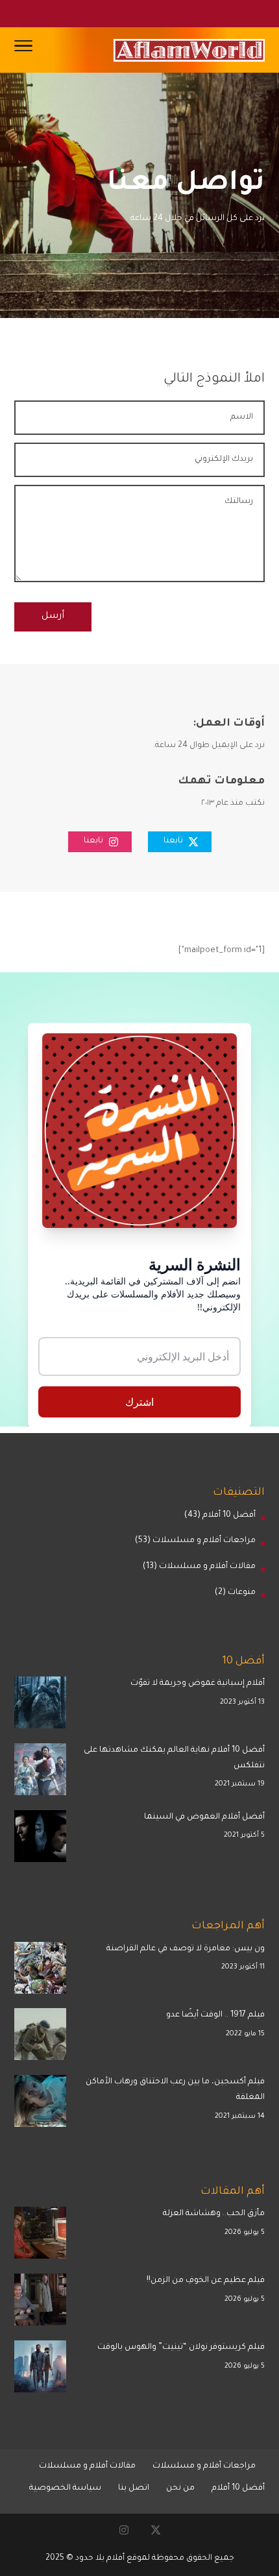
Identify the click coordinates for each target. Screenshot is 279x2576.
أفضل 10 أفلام (229, 1515)
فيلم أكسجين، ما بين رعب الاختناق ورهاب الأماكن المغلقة (175, 2090)
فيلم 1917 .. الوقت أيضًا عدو (215, 2015)
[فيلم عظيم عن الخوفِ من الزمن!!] (40, 2303)
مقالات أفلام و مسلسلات (207, 1567)
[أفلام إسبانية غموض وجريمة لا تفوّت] (40, 1706)
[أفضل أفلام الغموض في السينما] (40, 1840)
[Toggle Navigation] (23, 50)
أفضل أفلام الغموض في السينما (204, 1817)
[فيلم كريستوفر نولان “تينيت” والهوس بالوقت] (40, 2370)
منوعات (242, 1593)
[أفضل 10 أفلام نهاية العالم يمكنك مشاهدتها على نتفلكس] (40, 1773)
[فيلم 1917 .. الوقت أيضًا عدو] (40, 2038)
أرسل (53, 617)
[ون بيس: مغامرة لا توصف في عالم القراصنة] (40, 1971)
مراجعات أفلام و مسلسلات (204, 1541)
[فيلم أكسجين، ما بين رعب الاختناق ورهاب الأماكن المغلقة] (40, 2104)
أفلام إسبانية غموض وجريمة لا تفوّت (198, 1684)
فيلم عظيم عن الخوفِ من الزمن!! (206, 2281)
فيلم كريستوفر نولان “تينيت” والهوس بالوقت (181, 2348)
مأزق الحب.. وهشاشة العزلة (214, 2214)
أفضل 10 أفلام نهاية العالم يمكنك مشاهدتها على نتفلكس (174, 1758)
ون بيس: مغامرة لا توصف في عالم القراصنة (186, 1949)
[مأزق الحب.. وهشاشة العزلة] (40, 2236)
